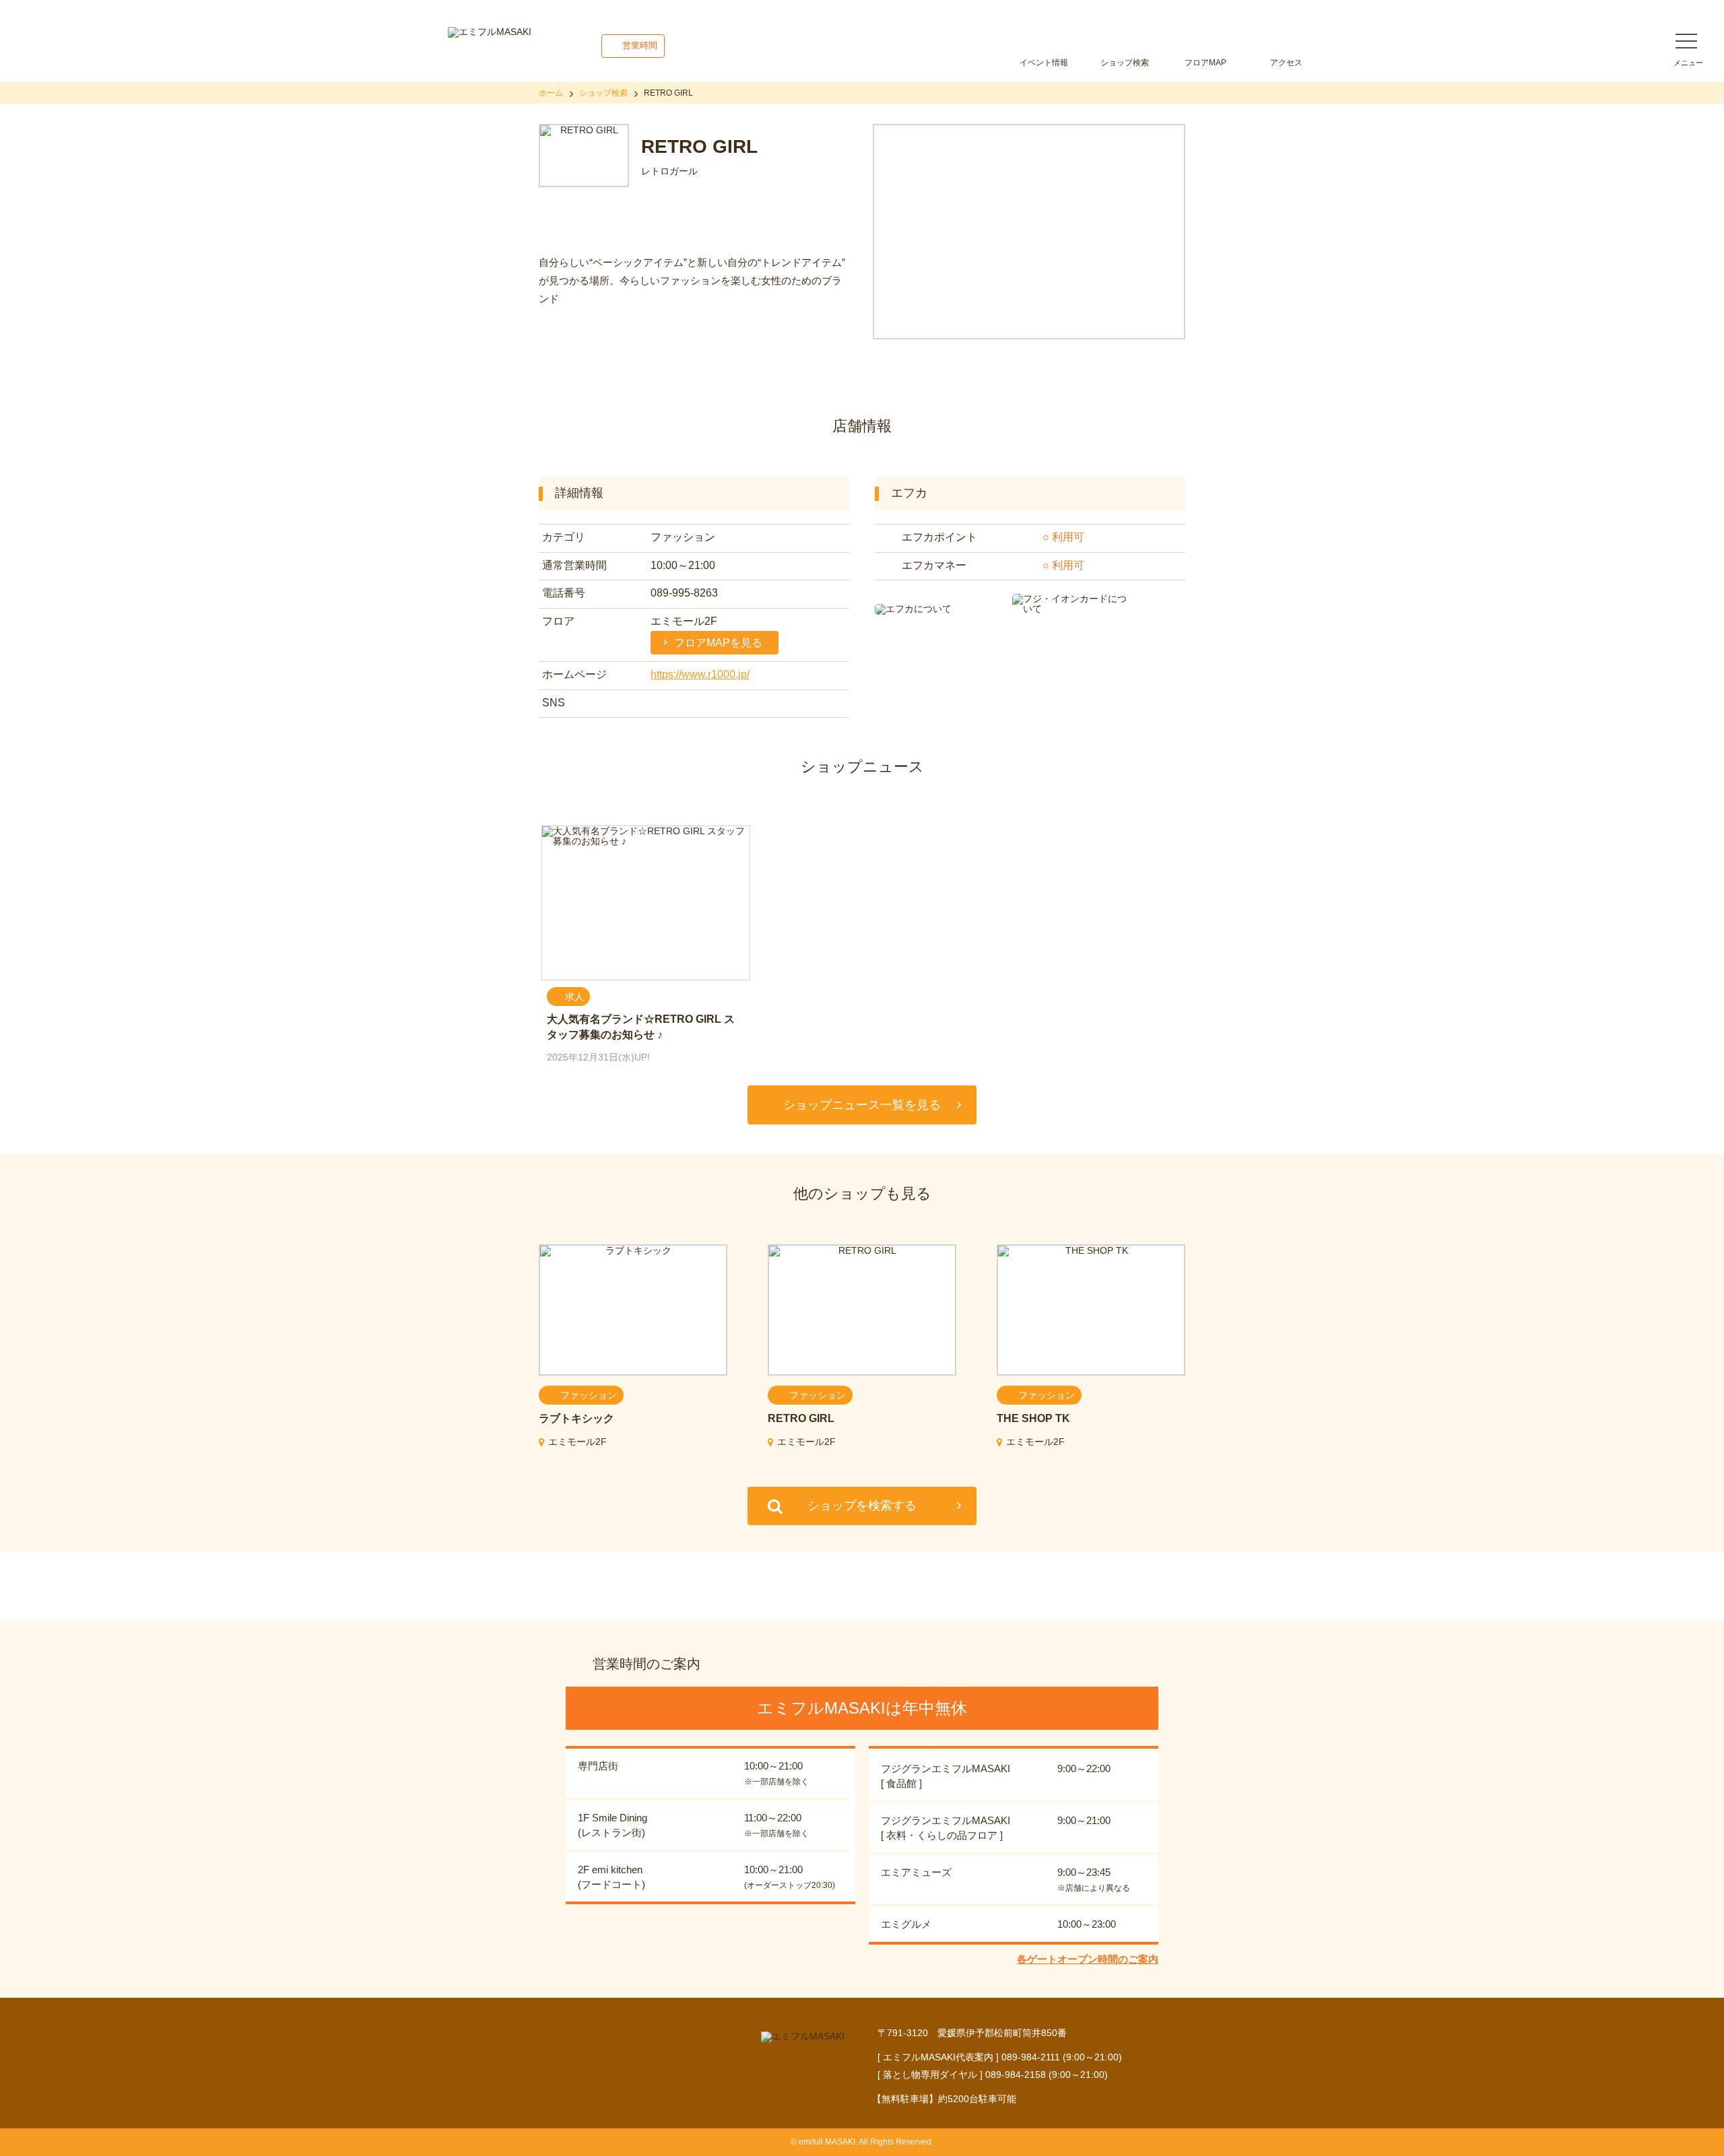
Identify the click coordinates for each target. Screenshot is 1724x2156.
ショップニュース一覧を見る (862, 1105)
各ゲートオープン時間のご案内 (1088, 1959)
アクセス (1286, 63)
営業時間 (640, 45)
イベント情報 (1044, 63)
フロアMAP (1205, 63)
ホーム (551, 93)
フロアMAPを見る (718, 643)
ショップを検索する (862, 1506)
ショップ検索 (1125, 63)
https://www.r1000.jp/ (700, 674)
